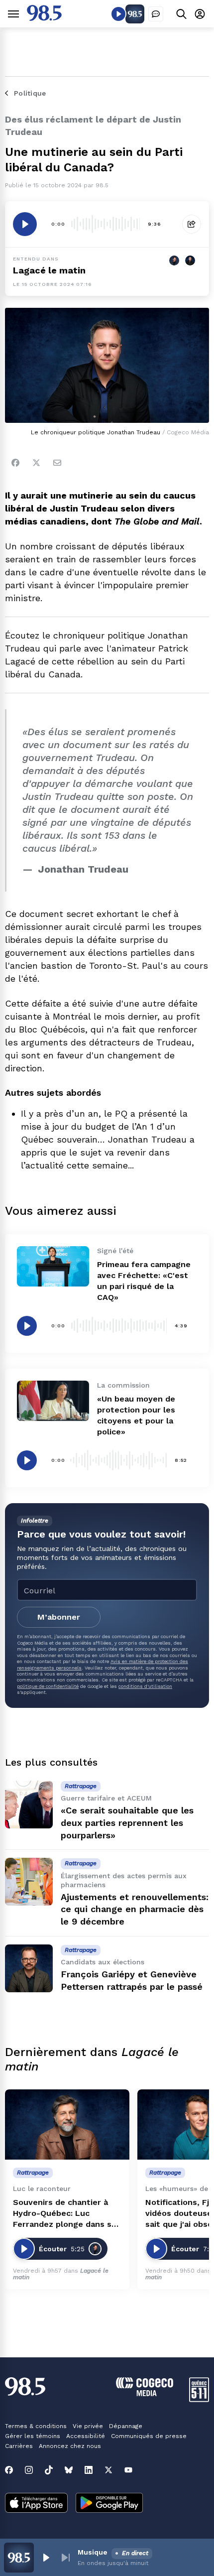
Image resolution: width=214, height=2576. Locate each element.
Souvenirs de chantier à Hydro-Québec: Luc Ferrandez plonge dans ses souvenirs (67, 2214)
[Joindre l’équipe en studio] (156, 14)
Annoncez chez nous (70, 2446)
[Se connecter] (200, 14)
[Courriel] (57, 463)
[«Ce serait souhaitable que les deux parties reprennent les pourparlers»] (29, 1804)
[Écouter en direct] (118, 14)
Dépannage (126, 2426)
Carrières (19, 2446)
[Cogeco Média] (145, 2393)
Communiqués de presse (149, 2436)
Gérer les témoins (33, 2436)
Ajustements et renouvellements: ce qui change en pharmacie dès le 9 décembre (135, 1909)
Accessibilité (86, 2436)
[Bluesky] (69, 2470)
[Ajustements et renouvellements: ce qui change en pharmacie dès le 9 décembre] (29, 1882)
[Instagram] (29, 2470)
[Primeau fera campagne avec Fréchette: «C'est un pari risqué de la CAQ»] (53, 1266)
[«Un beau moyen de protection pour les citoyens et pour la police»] (53, 1401)
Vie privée (88, 2426)
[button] (46, 2558)
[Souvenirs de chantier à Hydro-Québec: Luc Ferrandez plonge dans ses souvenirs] (67, 2125)
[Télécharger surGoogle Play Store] (109, 2504)
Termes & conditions (36, 2426)
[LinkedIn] (89, 2470)
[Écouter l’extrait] (25, 224)
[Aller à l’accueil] (44, 18)
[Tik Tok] (49, 2470)
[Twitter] (36, 463)
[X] (108, 2470)
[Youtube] (128, 2470)
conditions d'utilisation (145, 1686)
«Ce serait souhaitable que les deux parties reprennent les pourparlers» (127, 1823)
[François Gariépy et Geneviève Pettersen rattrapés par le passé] (29, 1968)
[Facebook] (15, 463)
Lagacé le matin (49, 270)
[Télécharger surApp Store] (36, 2504)
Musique (93, 2552)
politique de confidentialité (48, 1686)
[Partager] (192, 224)
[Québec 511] (199, 2399)
